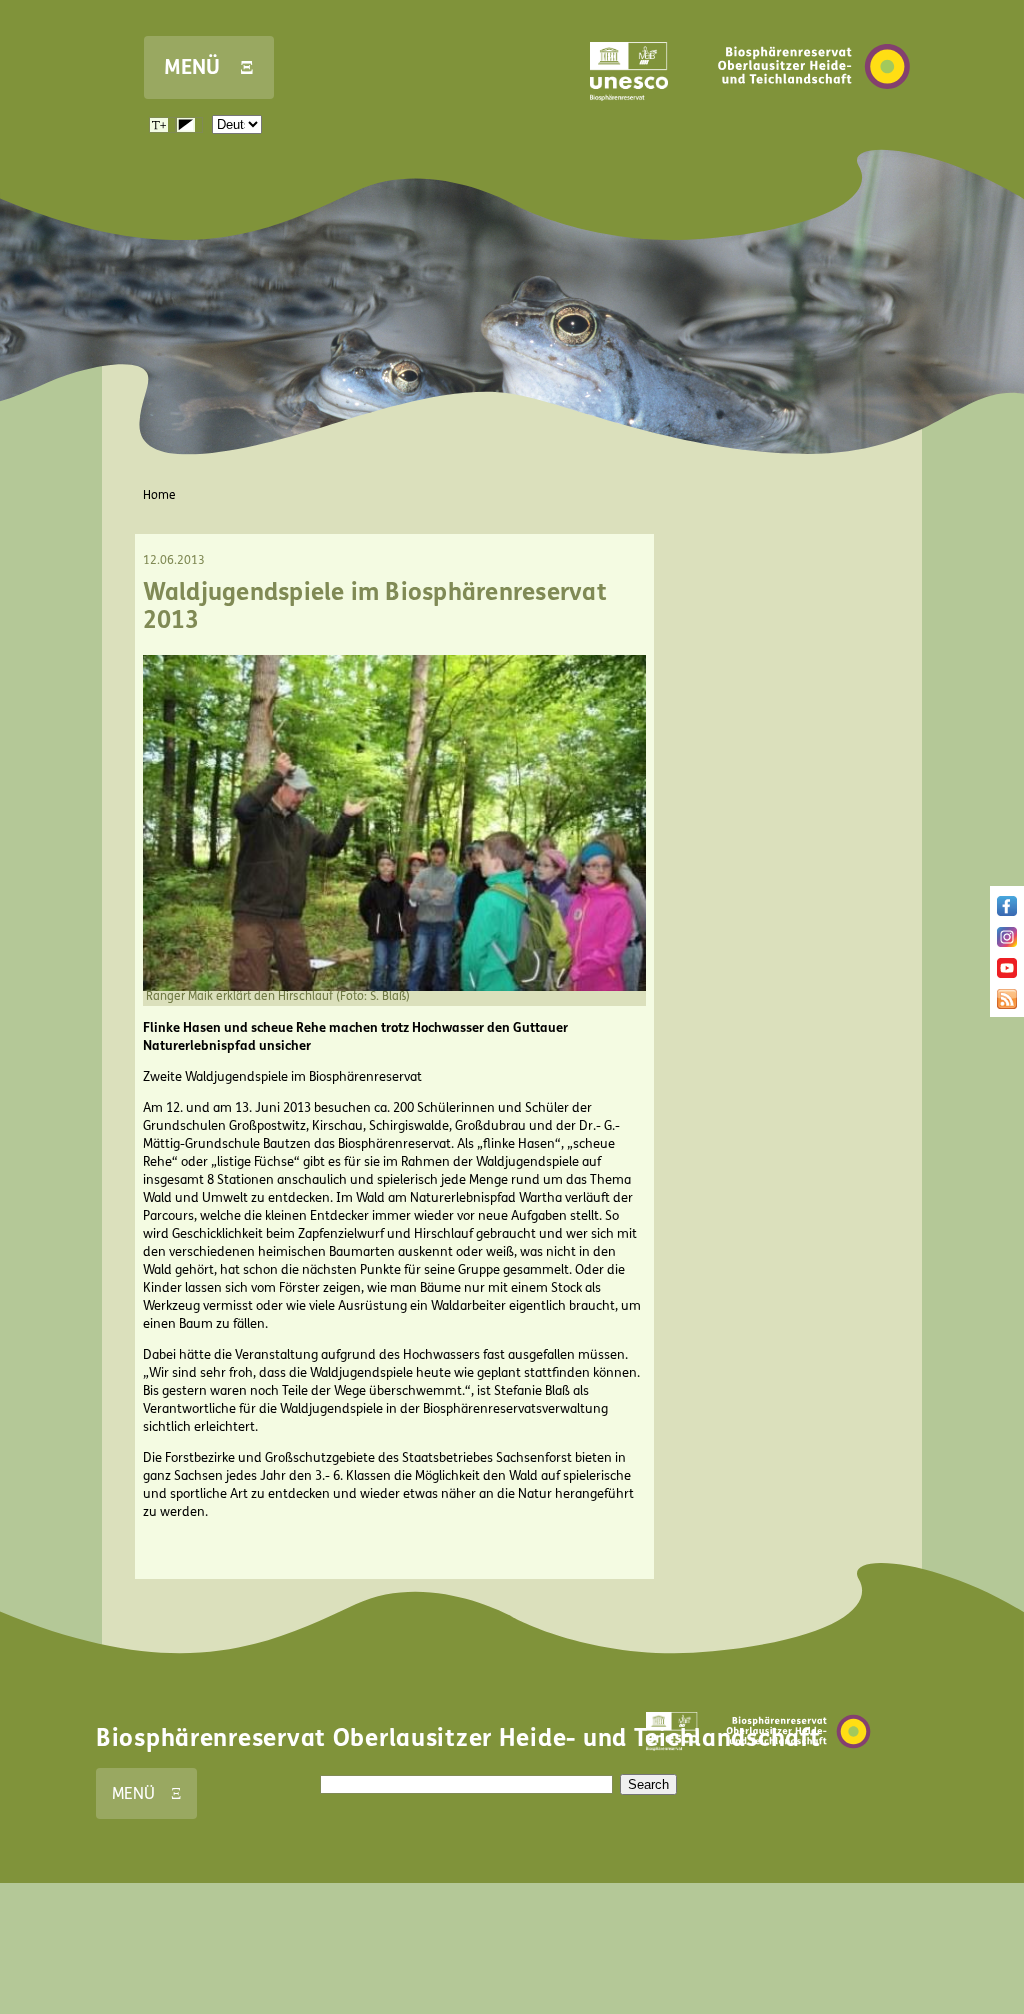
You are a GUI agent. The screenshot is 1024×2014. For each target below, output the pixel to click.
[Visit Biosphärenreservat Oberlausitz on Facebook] (1007, 912)
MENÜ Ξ (209, 67)
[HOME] (814, 119)
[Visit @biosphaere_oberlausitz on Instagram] (1007, 943)
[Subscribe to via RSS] (1007, 1005)
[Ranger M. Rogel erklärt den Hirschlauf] (394, 987)
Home (159, 495)
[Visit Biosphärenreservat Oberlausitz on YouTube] (1007, 974)
